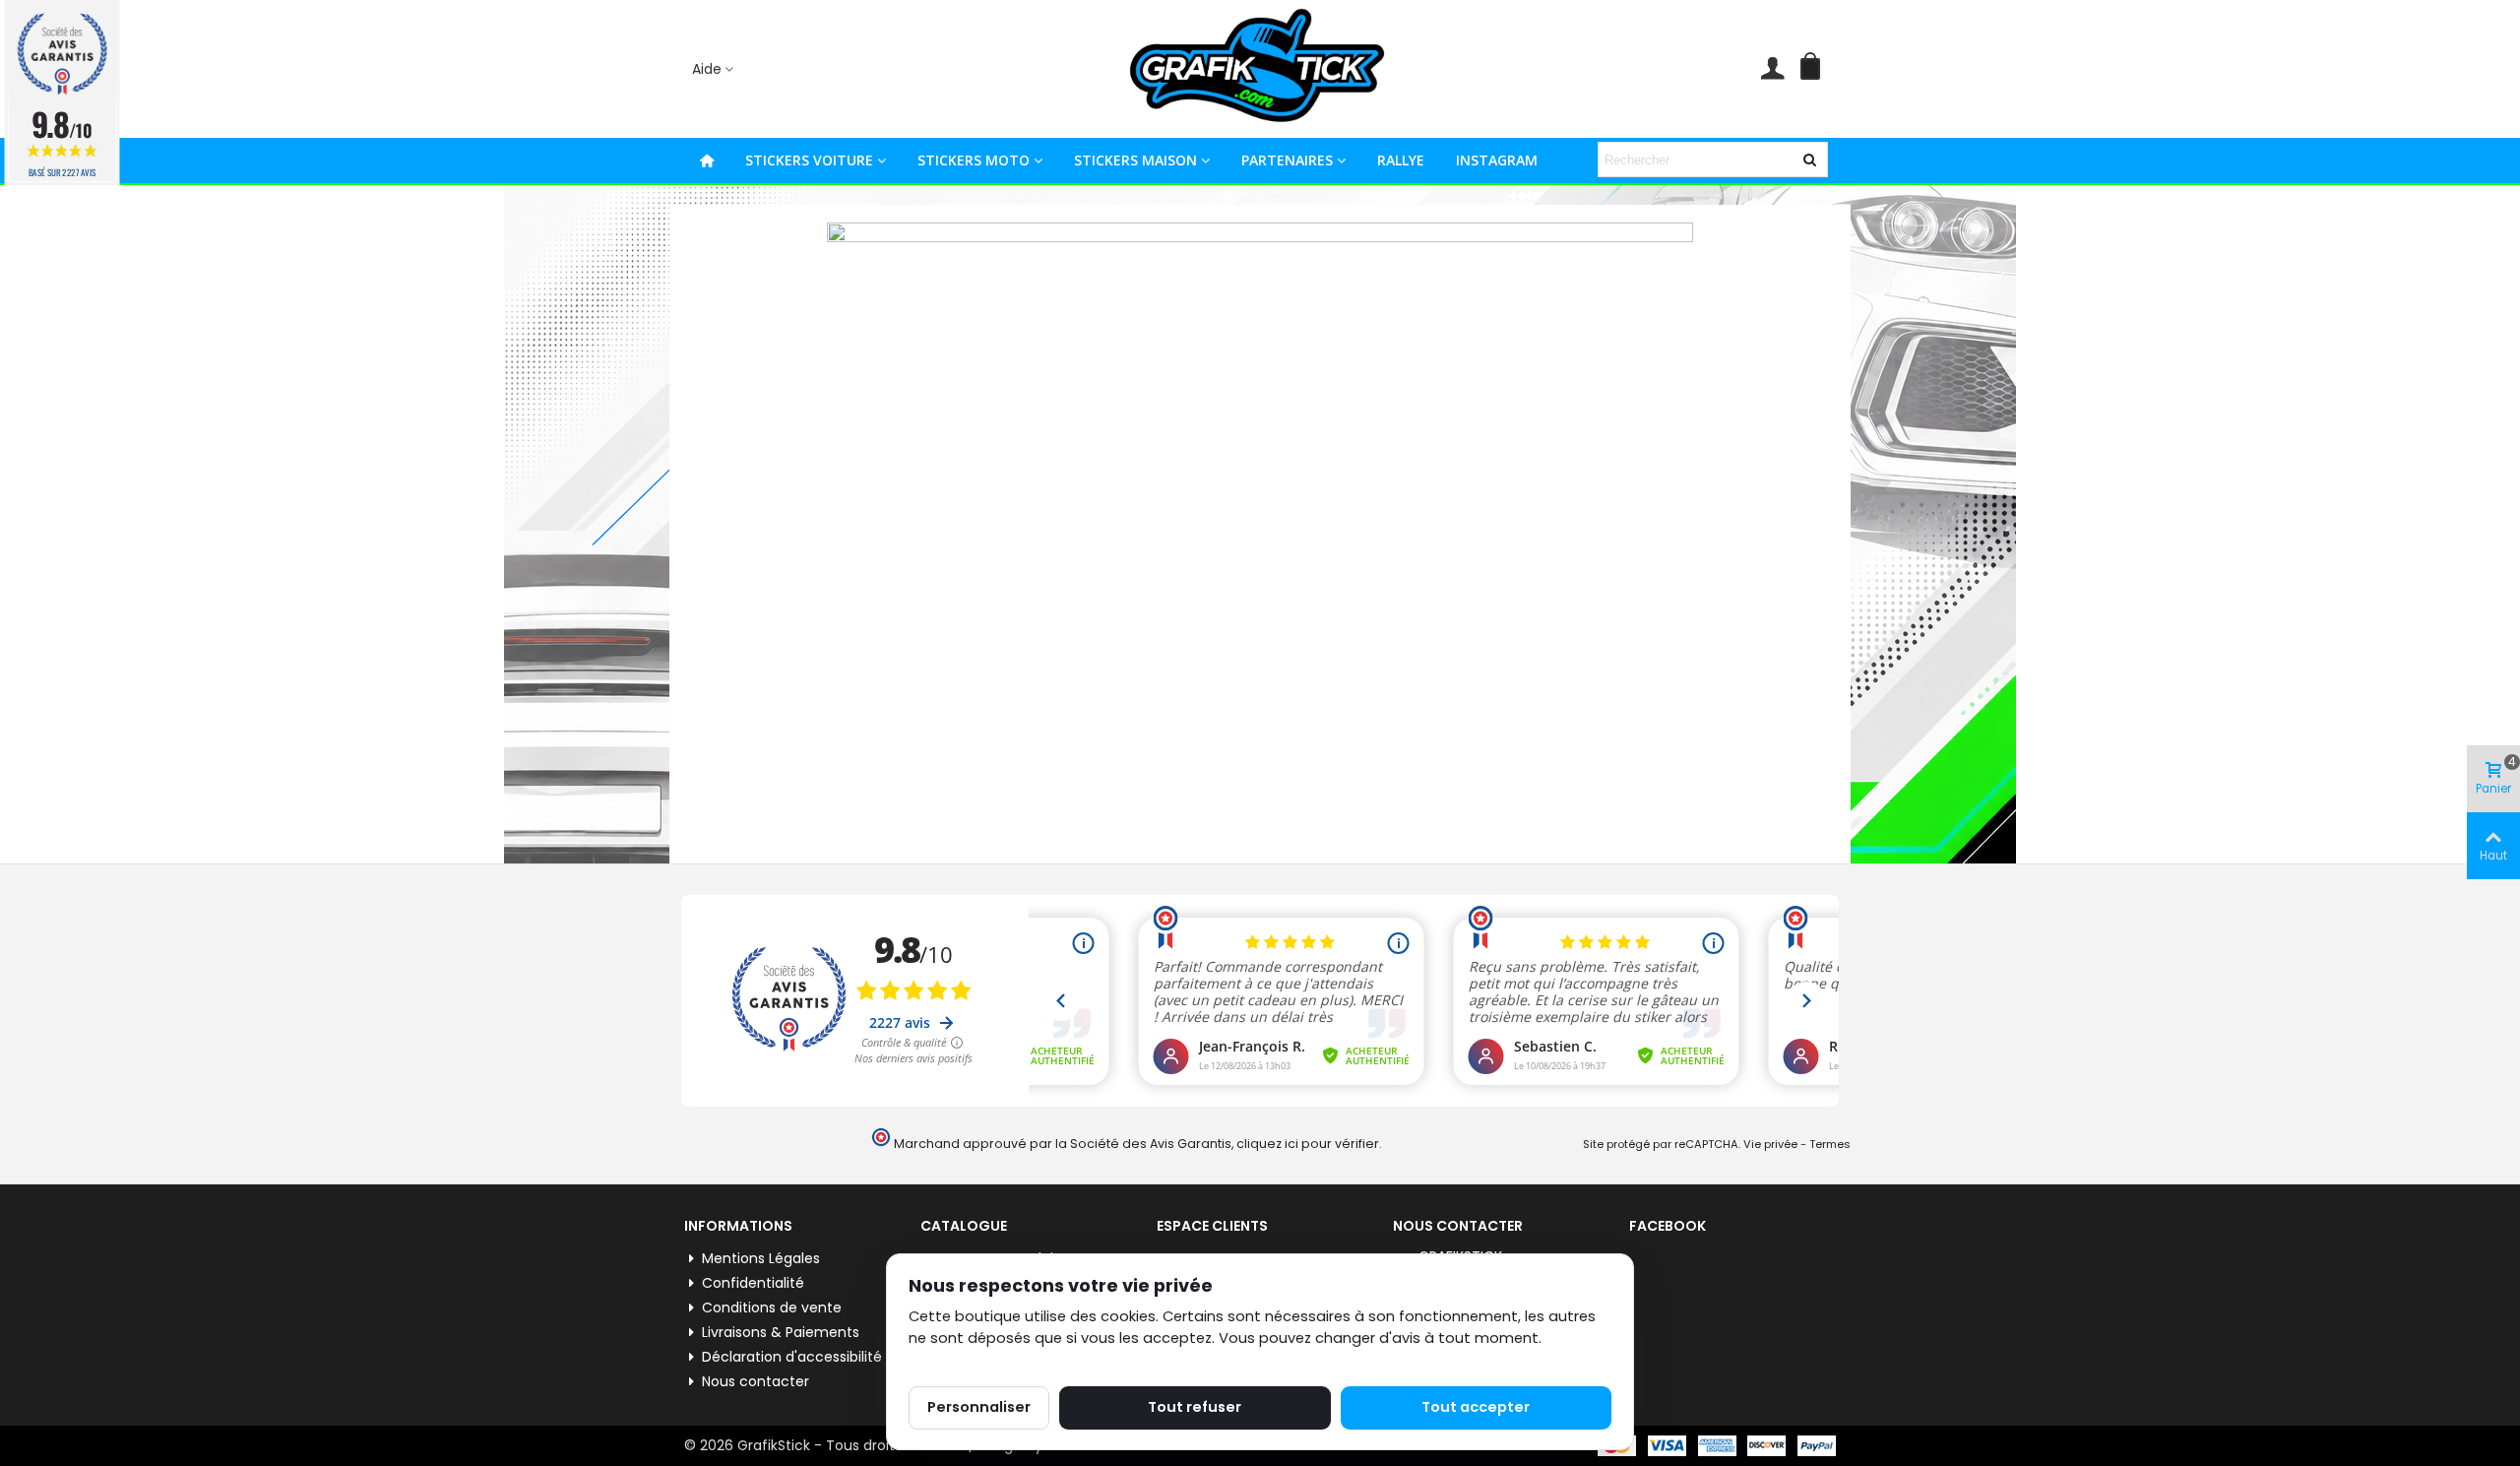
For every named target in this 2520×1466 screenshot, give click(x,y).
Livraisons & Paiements (781, 1332)
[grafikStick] (1260, 69)
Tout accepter (1476, 1407)
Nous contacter (756, 1381)
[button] (714, 69)
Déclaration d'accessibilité (792, 1357)
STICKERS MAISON (1135, 160)
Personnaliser (979, 1407)
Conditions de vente (772, 1307)
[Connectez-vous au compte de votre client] (1772, 69)
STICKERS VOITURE (809, 160)
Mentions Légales (761, 1258)
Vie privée (1770, 1144)
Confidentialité (753, 1283)
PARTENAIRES (1287, 160)
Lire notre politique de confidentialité (1041, 1361)
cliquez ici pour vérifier (1308, 1144)
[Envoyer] (1810, 159)
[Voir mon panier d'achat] (1814, 69)
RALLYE (1401, 160)
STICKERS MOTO (974, 160)
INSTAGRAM (1497, 160)
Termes (1830, 1144)
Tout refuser (1195, 1407)
